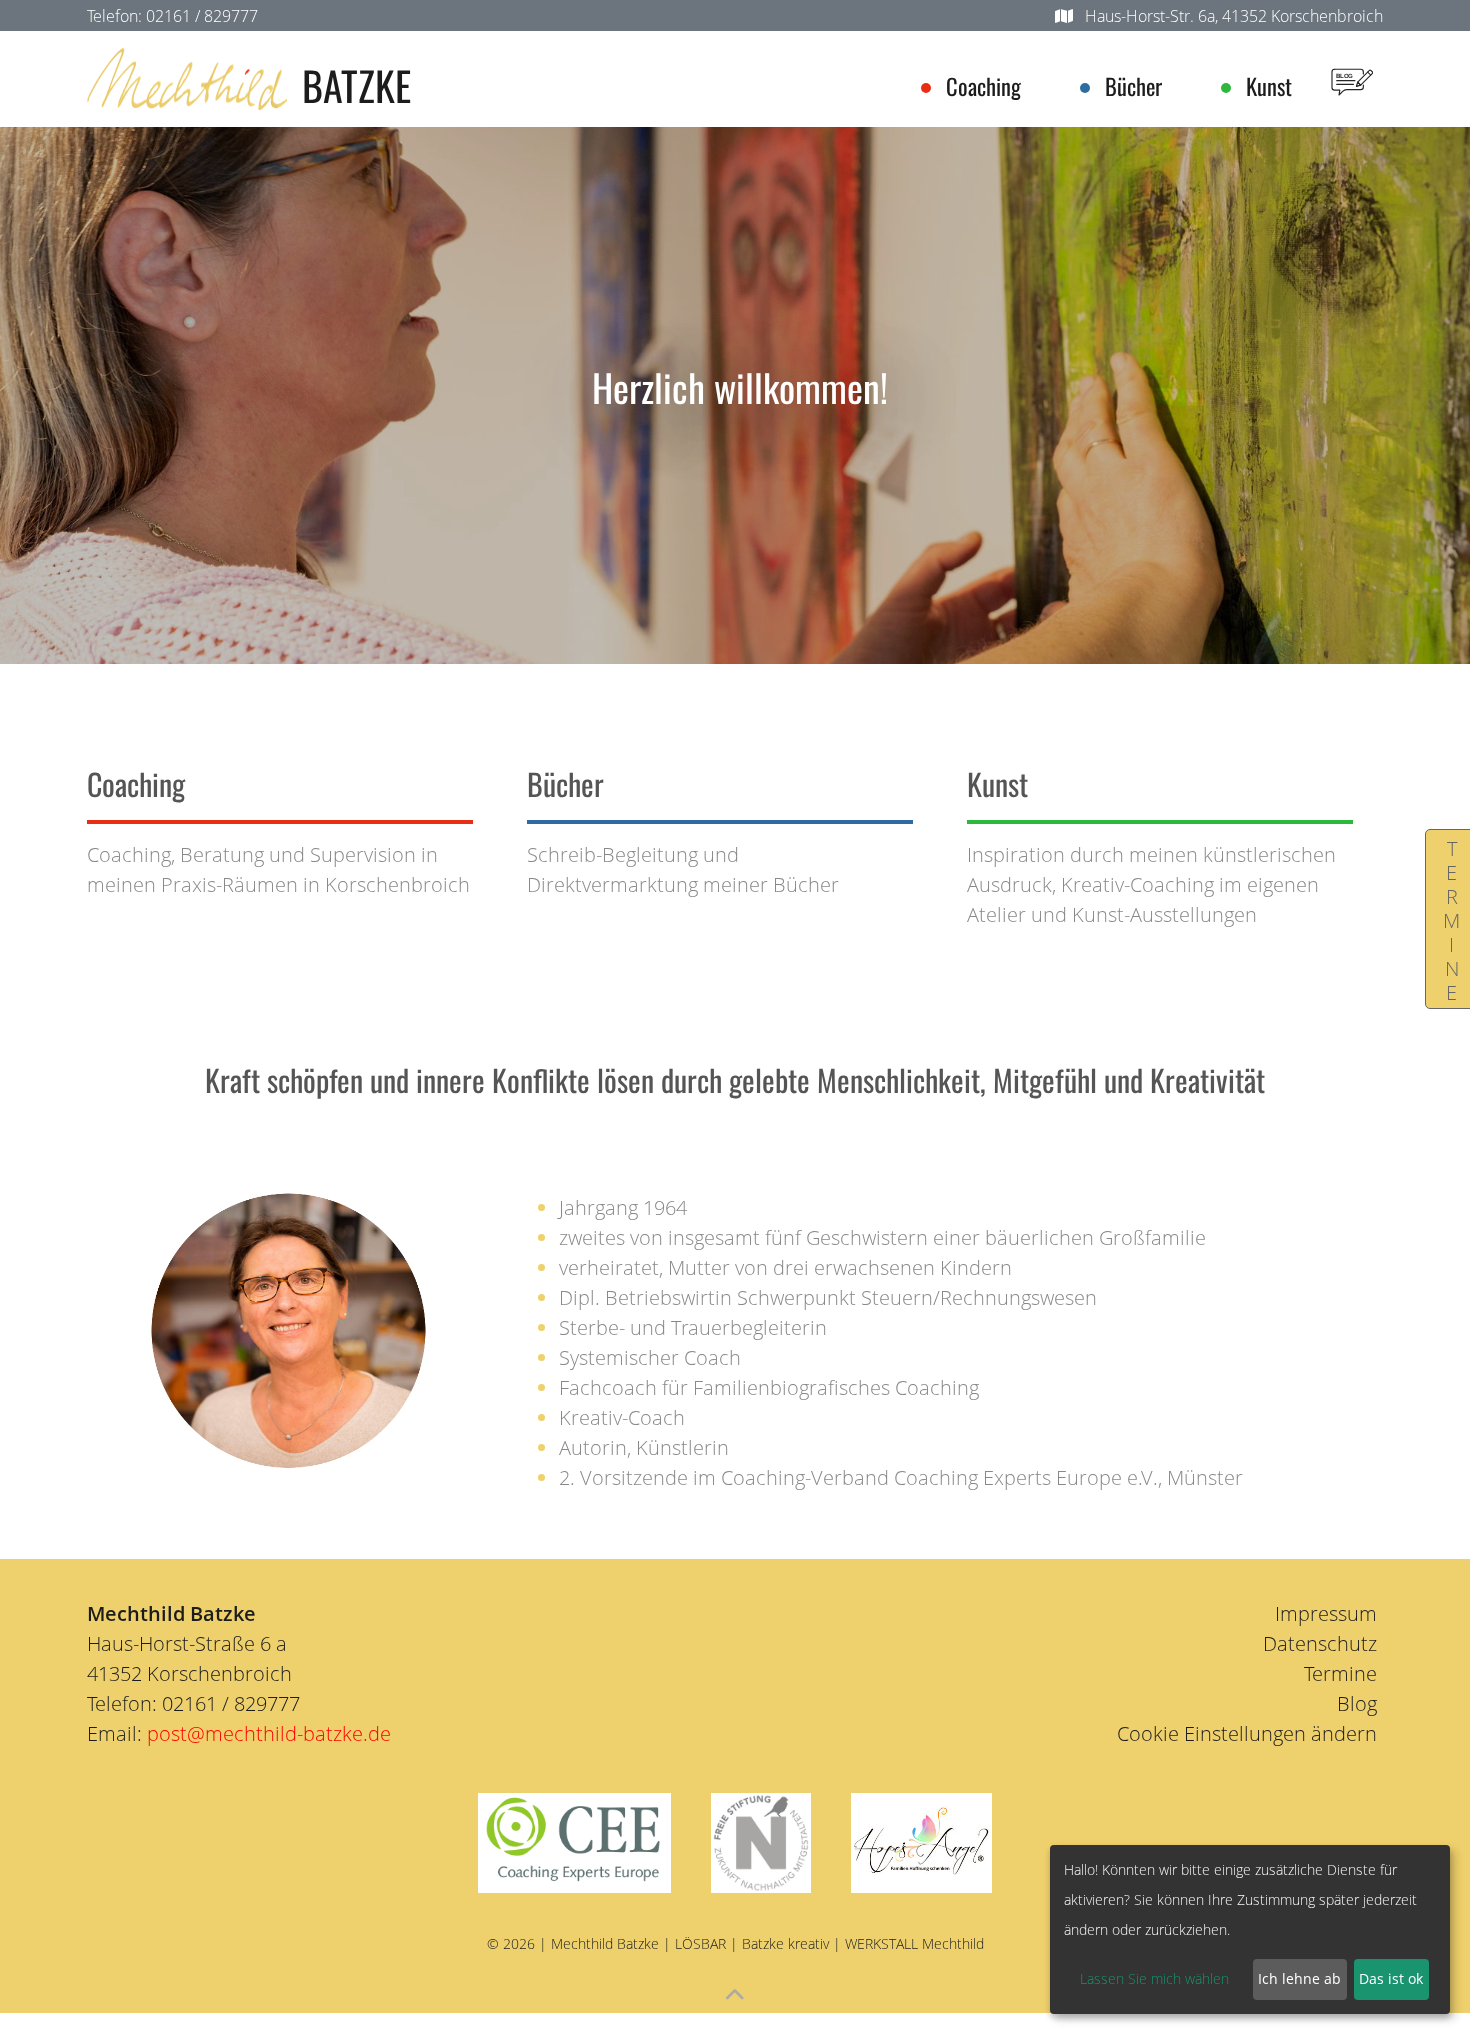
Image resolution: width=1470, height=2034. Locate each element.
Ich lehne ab (1299, 1978)
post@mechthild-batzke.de (269, 1733)
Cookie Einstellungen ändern (1247, 1733)
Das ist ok (1391, 1978)
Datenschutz (1320, 1643)
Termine (1451, 919)
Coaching (983, 86)
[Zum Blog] (1352, 78)
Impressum (1326, 1613)
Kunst (1269, 86)
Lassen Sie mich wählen (1154, 1978)
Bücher (1133, 86)
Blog (1357, 1703)
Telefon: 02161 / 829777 (172, 16)
